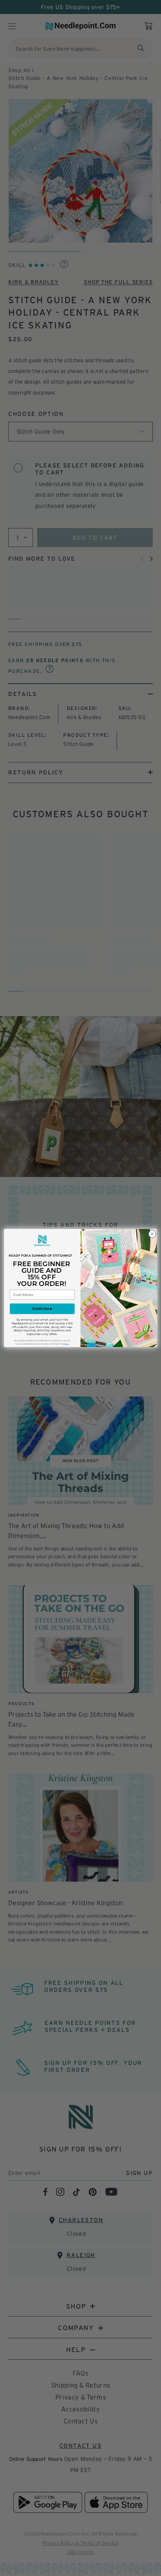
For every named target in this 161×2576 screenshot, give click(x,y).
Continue (42, 1309)
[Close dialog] (152, 1234)
